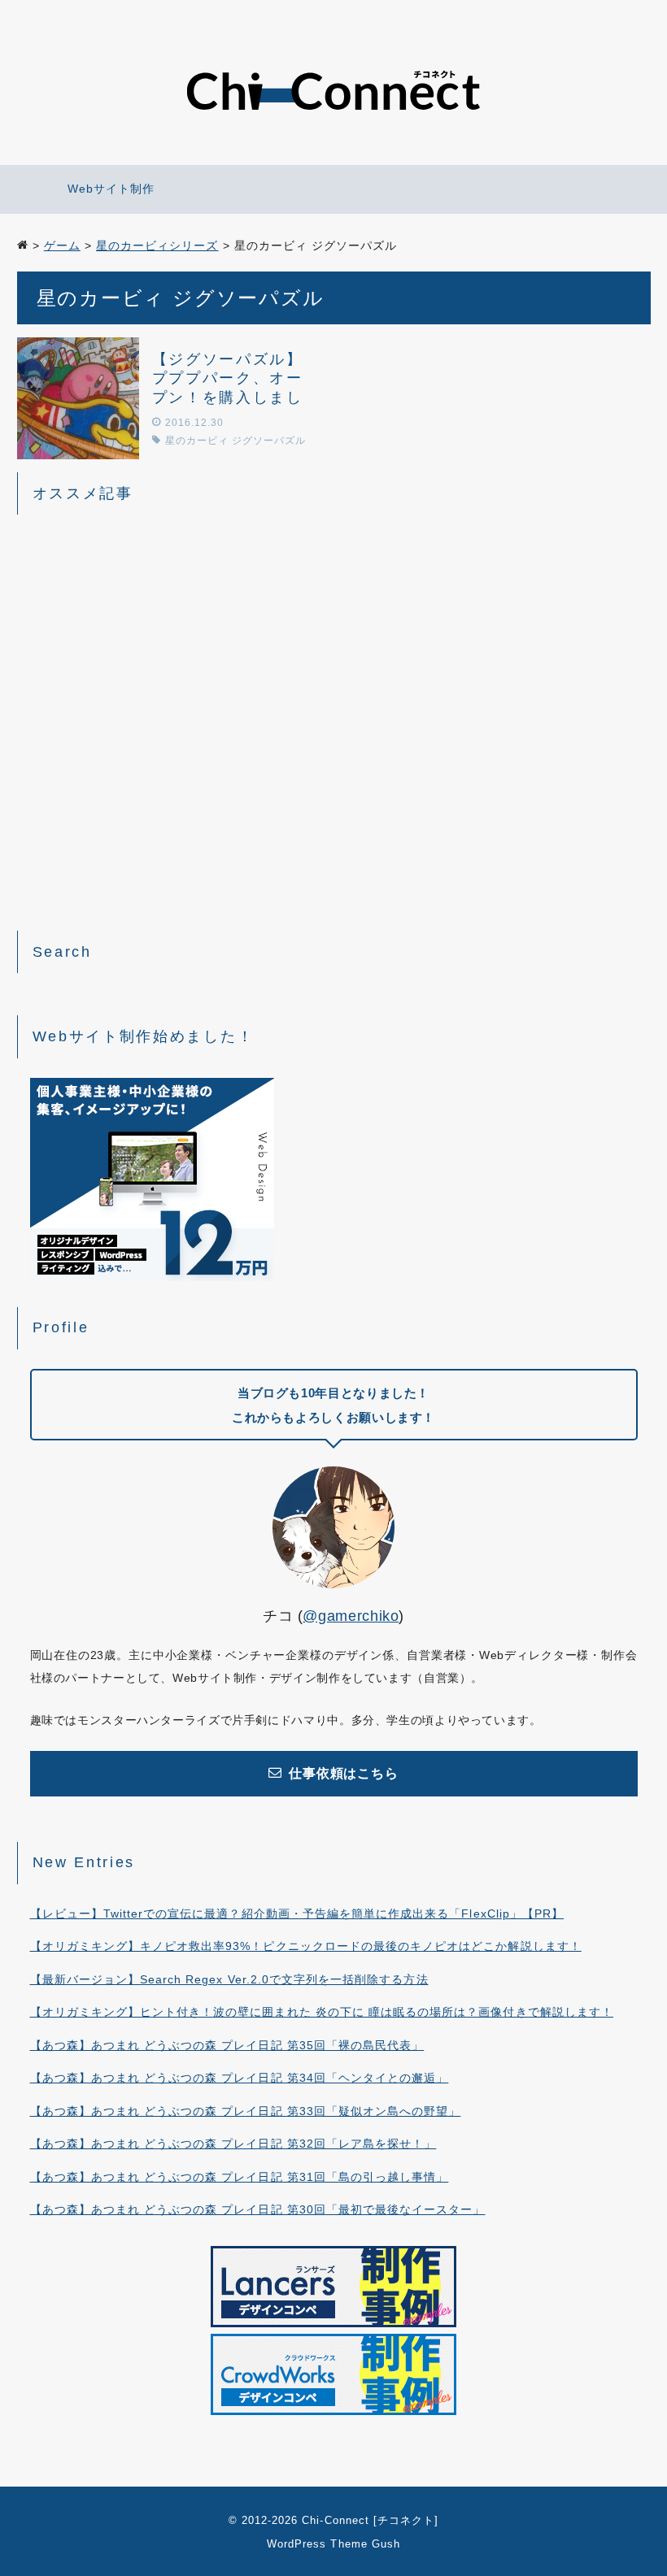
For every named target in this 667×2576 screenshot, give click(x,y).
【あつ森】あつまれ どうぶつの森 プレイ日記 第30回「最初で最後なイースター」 (258, 2209)
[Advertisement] (334, 715)
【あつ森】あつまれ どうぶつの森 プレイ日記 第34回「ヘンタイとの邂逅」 (240, 2078)
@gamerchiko (351, 1616)
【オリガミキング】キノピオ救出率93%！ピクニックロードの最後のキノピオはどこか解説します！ (306, 1946)
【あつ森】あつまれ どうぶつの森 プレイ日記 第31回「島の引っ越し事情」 (240, 2177)
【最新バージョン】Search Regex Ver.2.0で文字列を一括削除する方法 (229, 1979)
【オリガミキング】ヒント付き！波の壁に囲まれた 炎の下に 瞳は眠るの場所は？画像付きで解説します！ (322, 2012)
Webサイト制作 (111, 189)
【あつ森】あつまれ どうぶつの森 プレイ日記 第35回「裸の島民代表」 (227, 2045)
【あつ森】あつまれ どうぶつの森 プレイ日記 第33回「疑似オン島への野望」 (246, 2111)
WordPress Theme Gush (333, 2544)
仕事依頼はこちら (343, 1773)
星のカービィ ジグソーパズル (236, 441)
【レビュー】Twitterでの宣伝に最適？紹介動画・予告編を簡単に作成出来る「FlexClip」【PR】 (297, 1914)
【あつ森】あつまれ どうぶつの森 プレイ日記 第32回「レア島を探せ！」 (233, 2144)
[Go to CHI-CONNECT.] (23, 245)
